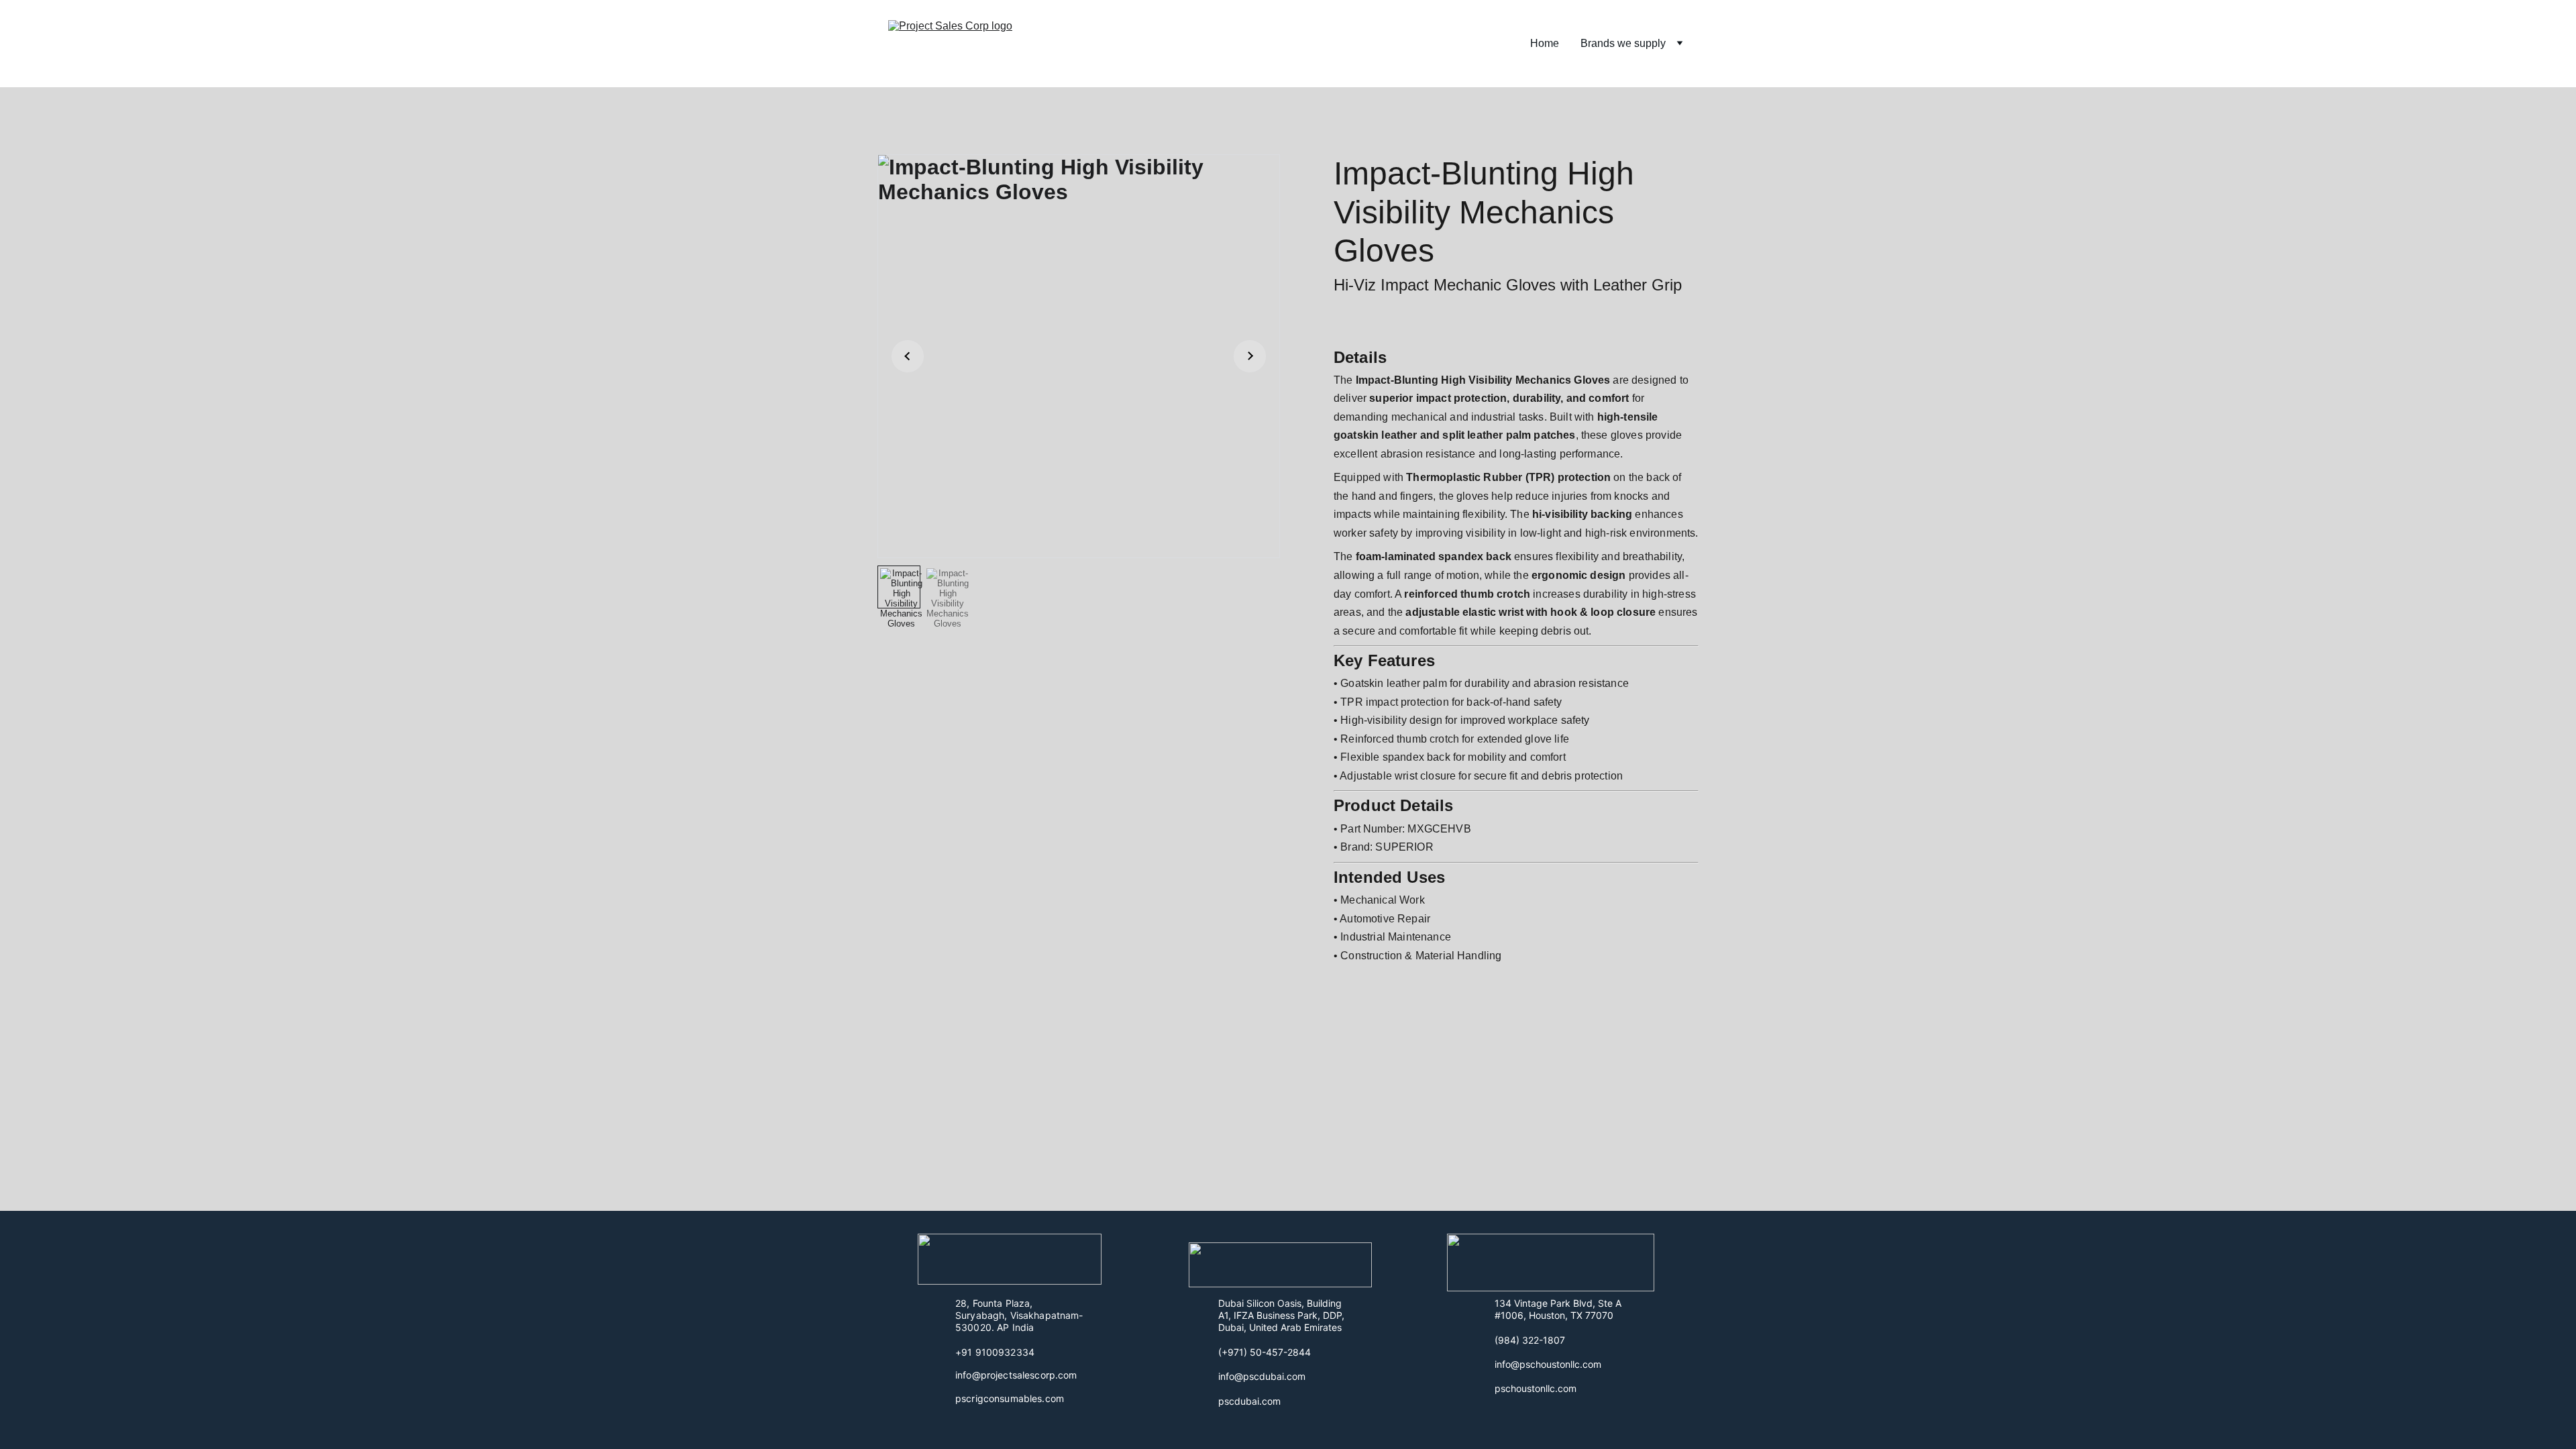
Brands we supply (1623, 43)
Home (1545, 43)
